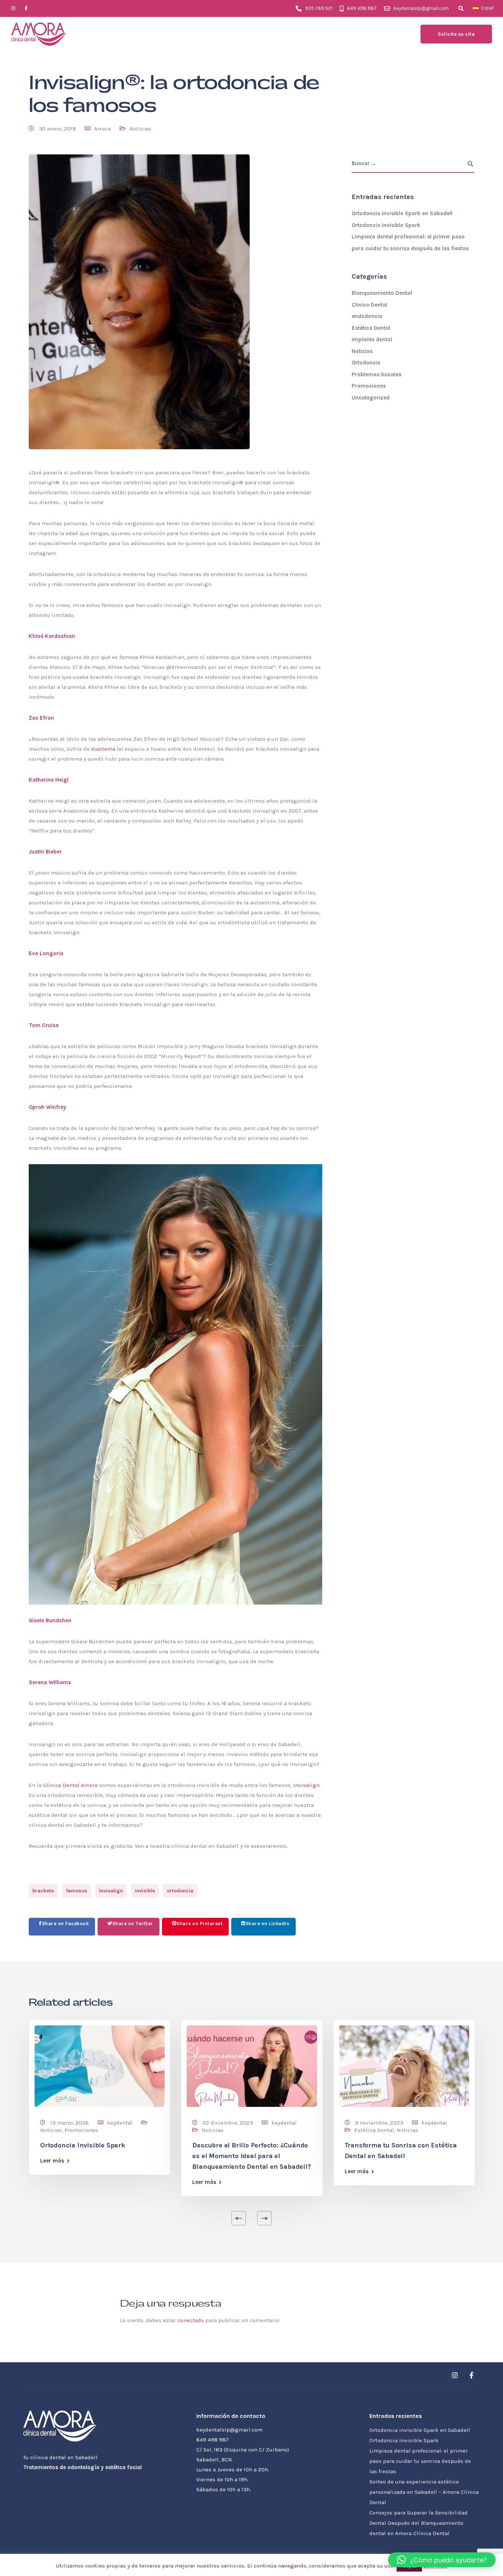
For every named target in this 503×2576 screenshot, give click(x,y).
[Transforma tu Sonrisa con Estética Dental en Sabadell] (404, 2066)
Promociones (369, 386)
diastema (103, 749)
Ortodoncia (366, 363)
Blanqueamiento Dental (382, 293)
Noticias (140, 129)
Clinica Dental (370, 305)
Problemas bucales (377, 374)
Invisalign (306, 1785)
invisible (145, 1891)
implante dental (372, 339)
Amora (103, 129)
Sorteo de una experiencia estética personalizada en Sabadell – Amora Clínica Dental (424, 2492)
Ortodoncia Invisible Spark (386, 225)
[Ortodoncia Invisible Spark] (100, 2066)
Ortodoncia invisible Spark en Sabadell (402, 213)
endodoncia (367, 316)
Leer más (52, 2161)
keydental (120, 2123)
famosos (77, 1891)
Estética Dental (371, 328)
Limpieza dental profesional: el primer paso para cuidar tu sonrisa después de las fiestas (420, 2461)
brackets (43, 1891)
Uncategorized (371, 398)
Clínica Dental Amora (70, 1785)
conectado (191, 2320)
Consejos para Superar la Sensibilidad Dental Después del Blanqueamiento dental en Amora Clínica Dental (418, 2523)
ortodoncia (180, 1891)
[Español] (476, 8)
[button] (442, 2560)
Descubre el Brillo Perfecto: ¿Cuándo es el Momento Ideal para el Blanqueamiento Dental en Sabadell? (251, 2156)
